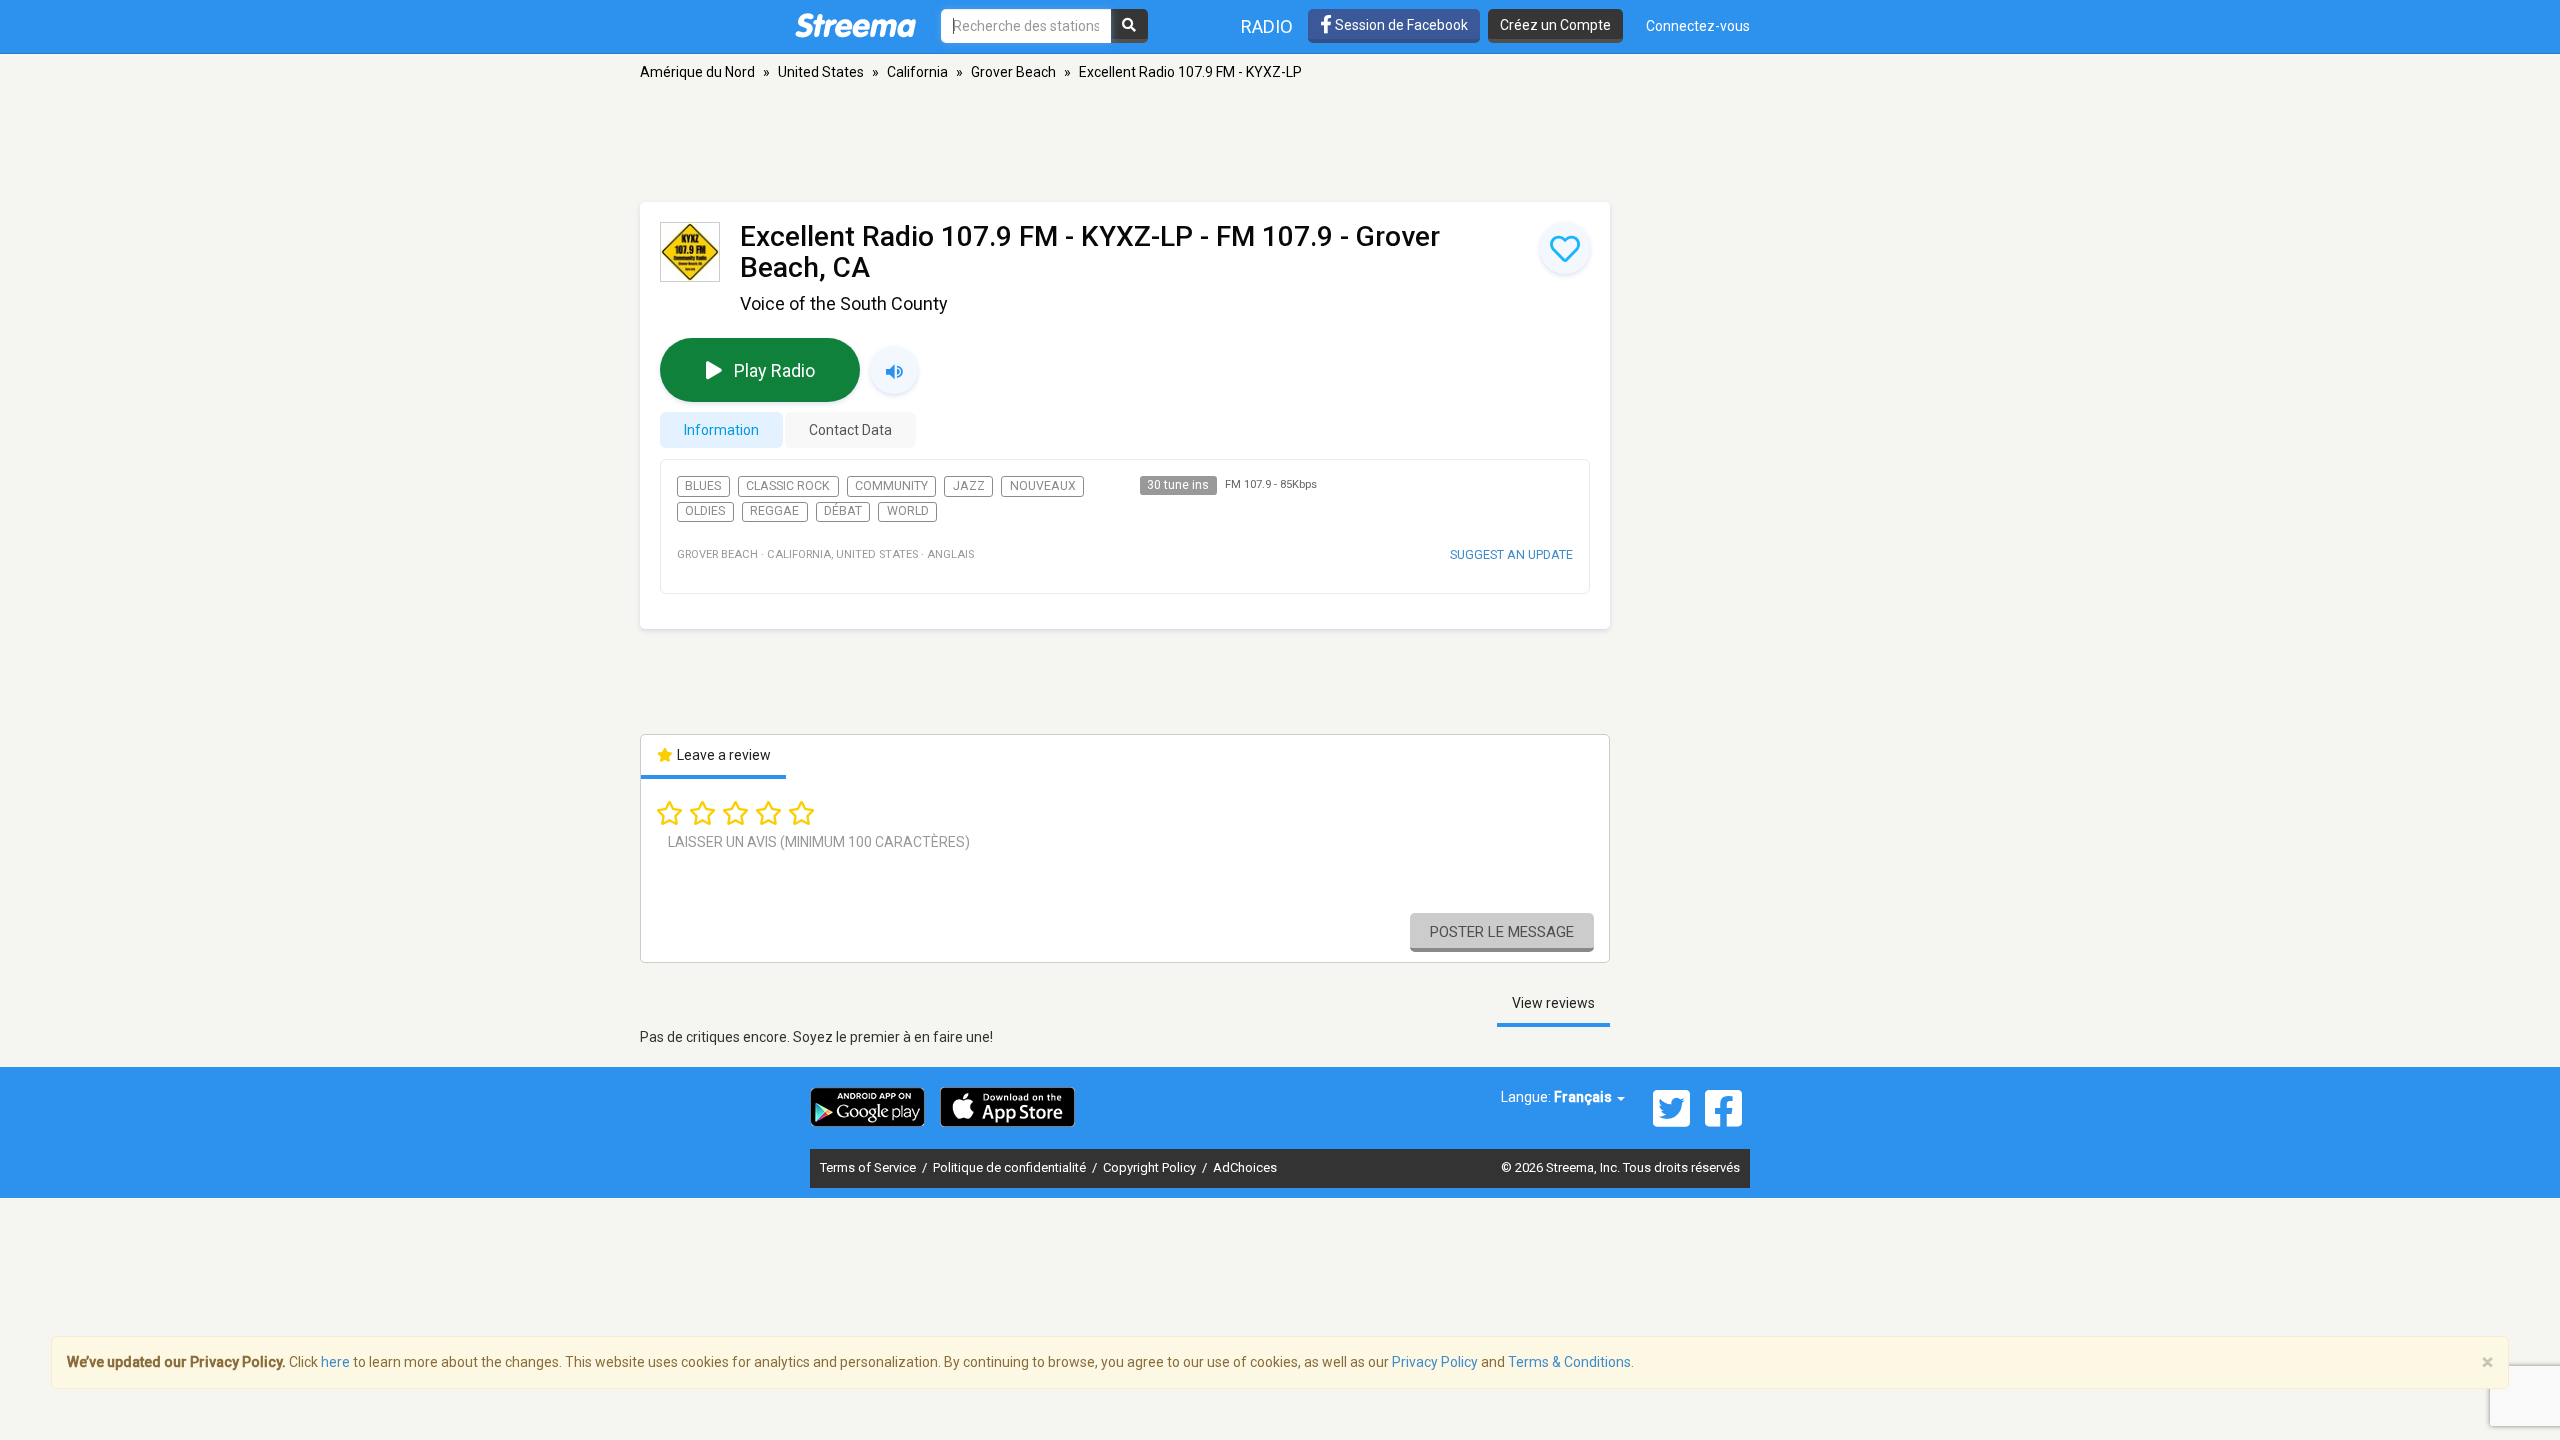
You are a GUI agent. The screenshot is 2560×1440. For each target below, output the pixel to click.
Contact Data (850, 430)
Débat (843, 511)
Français (1584, 1097)
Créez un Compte (1555, 25)
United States (821, 72)
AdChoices (1245, 1167)
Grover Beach (1013, 72)
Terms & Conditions (1569, 1362)
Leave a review (722, 755)
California (917, 72)
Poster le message (1502, 932)
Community (891, 486)
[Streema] (855, 25)
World (908, 511)
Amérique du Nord (697, 72)
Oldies (705, 511)
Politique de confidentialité (1011, 1167)
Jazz (969, 486)
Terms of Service (869, 1167)
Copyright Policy (1151, 1167)
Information (721, 430)
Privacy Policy (1435, 1362)
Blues (703, 486)
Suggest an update (1511, 554)
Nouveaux (1043, 486)
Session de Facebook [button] (1400, 25)
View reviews (1553, 1003)
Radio (1267, 26)
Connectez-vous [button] (1698, 26)
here (335, 1362)
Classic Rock (788, 486)
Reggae (774, 511)
